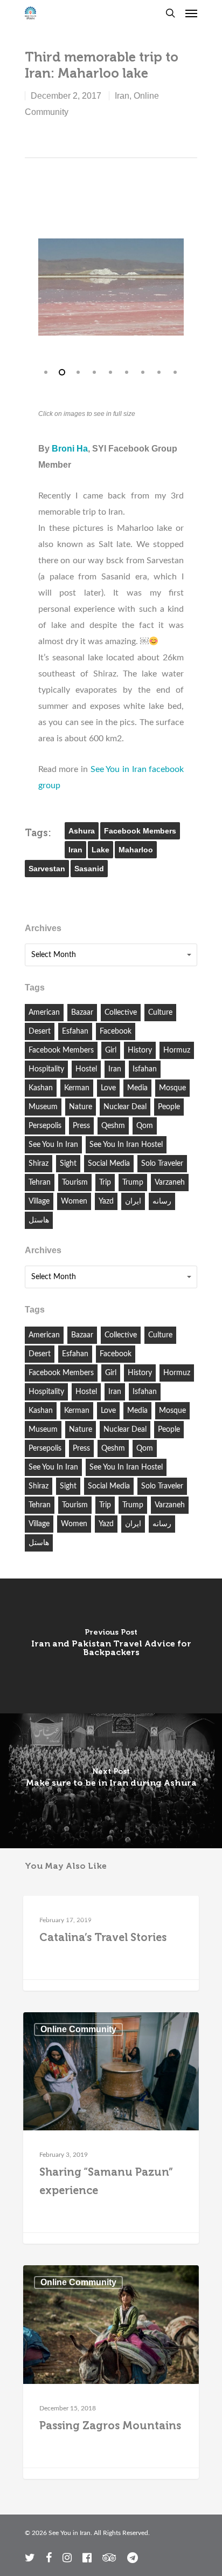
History (140, 1050)
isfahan (145, 1069)
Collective (121, 1013)
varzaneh (170, 1183)
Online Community (78, 1913)
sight (68, 1164)
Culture (160, 1013)
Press (81, 1126)
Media (137, 1088)
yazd (106, 1201)
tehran (40, 1183)
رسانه (162, 1201)
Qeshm (113, 1126)
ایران (133, 1201)
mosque (172, 1088)
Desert (40, 1031)
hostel (86, 1069)
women (74, 1201)
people (169, 1107)
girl (111, 1050)
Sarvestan (47, 869)
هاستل (39, 1220)
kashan (41, 1088)
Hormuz (177, 1050)
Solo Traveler (162, 1164)
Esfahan (75, 1031)
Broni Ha (70, 449)
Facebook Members (140, 831)
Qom (145, 1126)
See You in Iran (53, 1145)
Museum (43, 1107)
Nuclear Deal (125, 1107)
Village (39, 1201)
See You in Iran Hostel (126, 1145)
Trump (133, 1183)
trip (105, 1183)
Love (108, 1088)
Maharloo (136, 850)
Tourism (75, 1183)
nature (81, 1107)
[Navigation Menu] (191, 13)
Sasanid (89, 869)
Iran (122, 96)
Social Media (109, 1164)
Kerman (77, 1088)
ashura (82, 831)
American (44, 1013)
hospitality (46, 1069)
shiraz (39, 1164)
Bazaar (82, 1013)
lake (100, 850)
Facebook (116, 1031)
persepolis (45, 1126)
